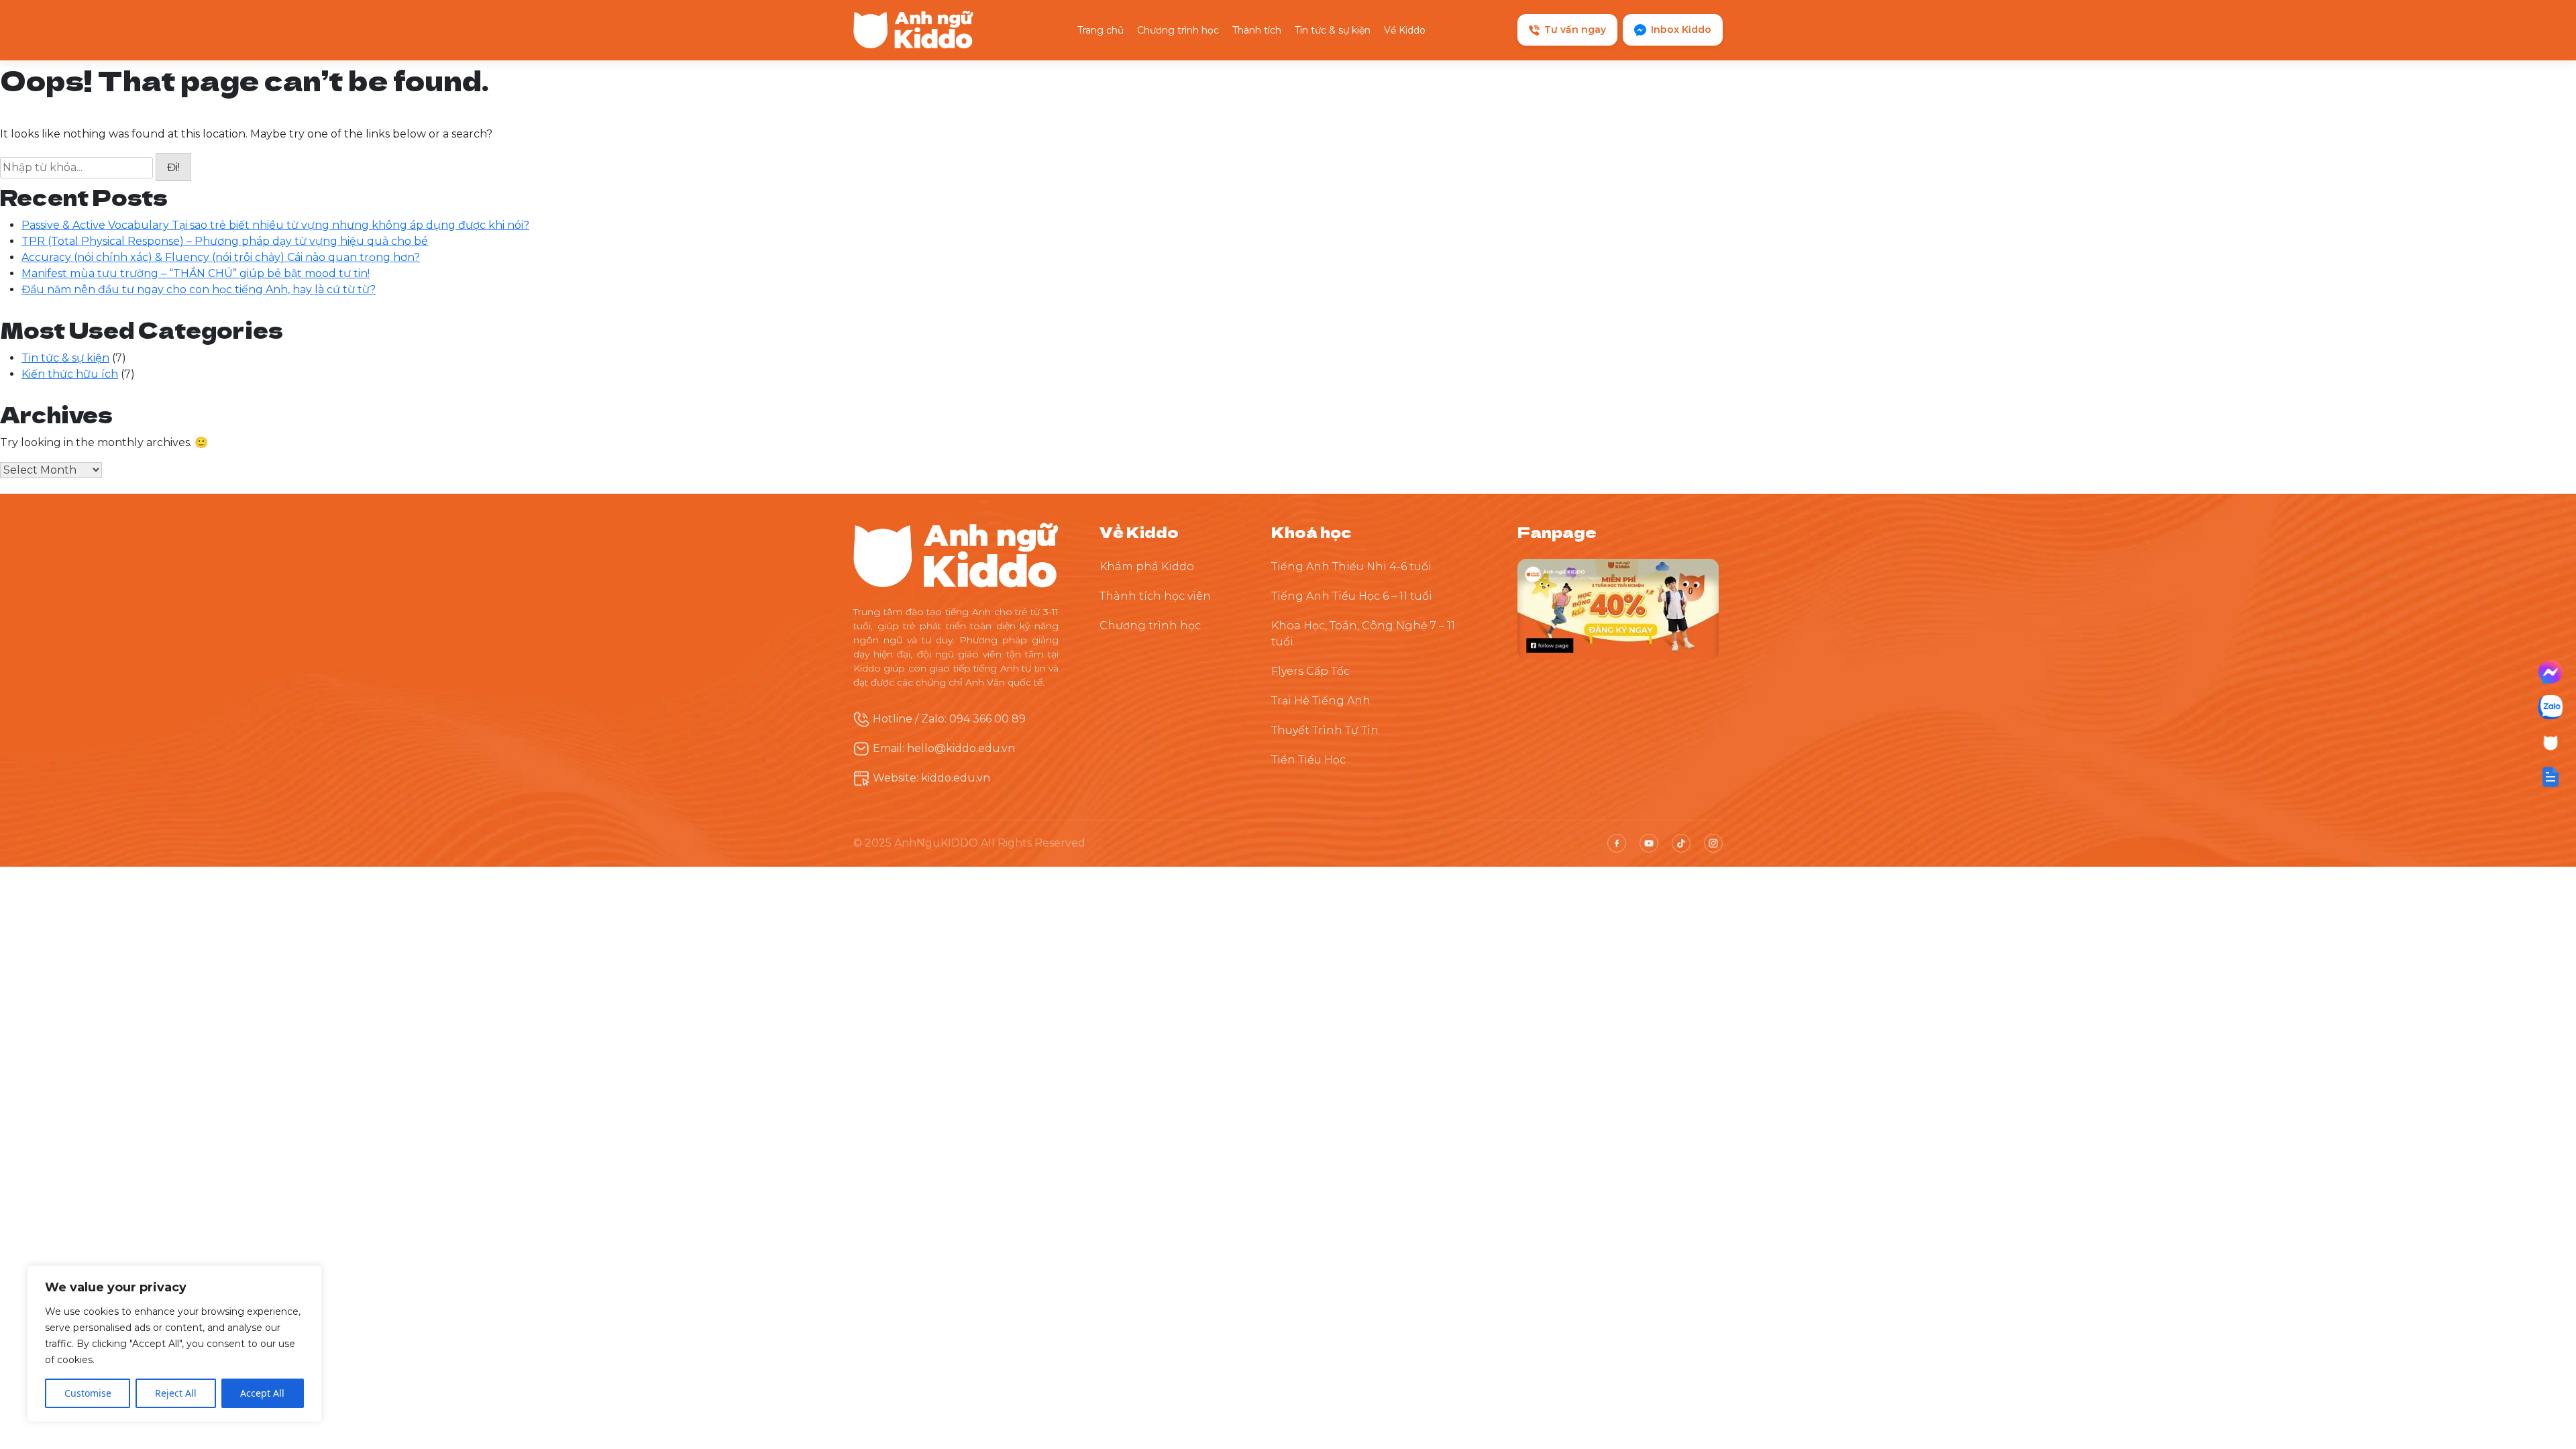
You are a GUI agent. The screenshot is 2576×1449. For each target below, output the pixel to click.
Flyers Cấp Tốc (1310, 671)
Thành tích (1257, 30)
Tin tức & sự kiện (1333, 30)
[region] (174, 1344)
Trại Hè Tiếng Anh (1321, 701)
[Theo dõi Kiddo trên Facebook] (1618, 608)
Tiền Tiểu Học (1308, 760)
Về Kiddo (1405, 30)
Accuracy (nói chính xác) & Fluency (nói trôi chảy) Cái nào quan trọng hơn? (221, 257)
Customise (88, 1393)
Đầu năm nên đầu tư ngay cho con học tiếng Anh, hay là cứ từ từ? (199, 289)
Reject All (176, 1393)
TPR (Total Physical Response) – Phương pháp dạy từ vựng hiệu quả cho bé (225, 241)
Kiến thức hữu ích (70, 374)
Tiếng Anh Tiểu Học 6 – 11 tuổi (1352, 596)
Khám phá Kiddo (1147, 567)
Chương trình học (1178, 30)
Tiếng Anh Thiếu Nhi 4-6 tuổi (1351, 567)
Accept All (262, 1393)
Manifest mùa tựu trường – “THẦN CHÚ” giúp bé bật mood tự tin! (196, 273)
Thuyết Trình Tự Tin (1325, 730)
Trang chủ (1101, 30)
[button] (2551, 777)
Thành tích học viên (1155, 596)
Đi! (173, 167)
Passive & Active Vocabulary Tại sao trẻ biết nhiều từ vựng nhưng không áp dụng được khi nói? (275, 225)
